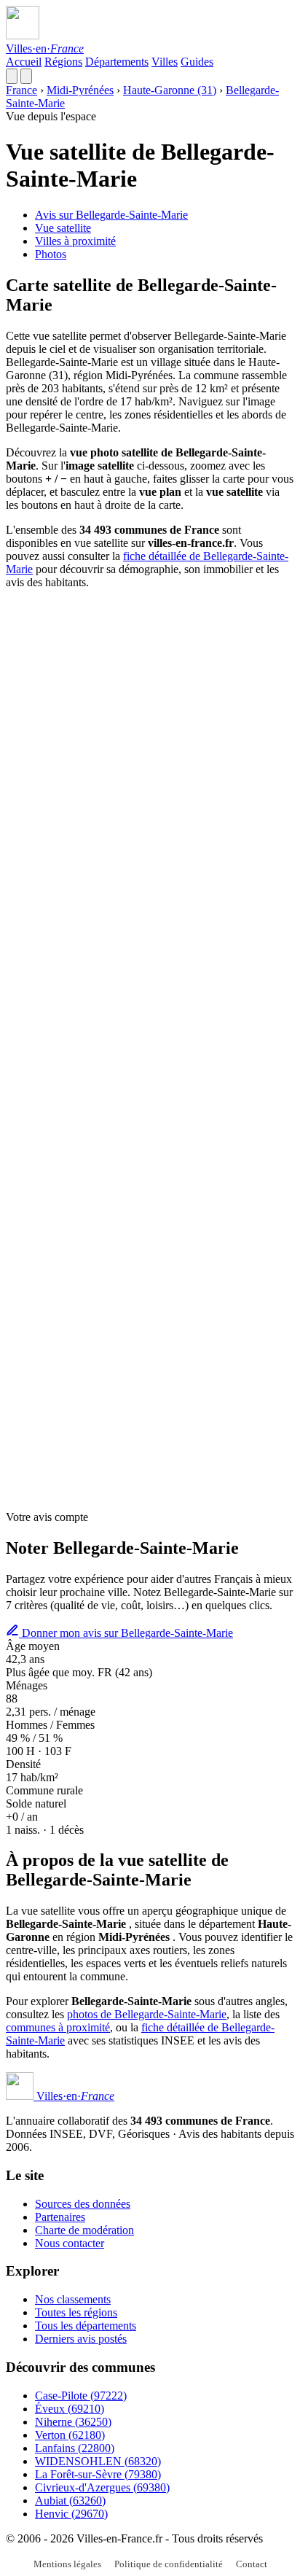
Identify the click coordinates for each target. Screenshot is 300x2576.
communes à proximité (58, 2027)
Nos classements (73, 2299)
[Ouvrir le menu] (26, 76)
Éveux (70, 2409)
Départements (117, 62)
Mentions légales (67, 2564)
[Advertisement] (150, 751)
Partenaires (60, 2217)
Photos (51, 254)
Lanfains (75, 2448)
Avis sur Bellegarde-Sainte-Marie (111, 215)
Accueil (24, 62)
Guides (197, 62)
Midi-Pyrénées (80, 90)
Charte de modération (84, 2230)
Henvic (71, 2514)
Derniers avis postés (81, 2339)
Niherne (73, 2422)
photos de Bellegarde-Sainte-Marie (147, 2014)
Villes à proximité (75, 241)
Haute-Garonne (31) (170, 90)
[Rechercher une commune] (12, 76)
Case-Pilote (81, 2396)
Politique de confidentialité (169, 2564)
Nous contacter (70, 2243)
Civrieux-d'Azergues (102, 2487)
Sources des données (83, 2204)
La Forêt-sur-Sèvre (98, 2474)
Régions (63, 62)
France (21, 90)
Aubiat (70, 2501)
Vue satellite (63, 228)
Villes (165, 62)
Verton (70, 2435)
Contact (252, 2564)
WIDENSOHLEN (98, 2461)
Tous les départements (86, 2326)
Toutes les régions (76, 2312)
